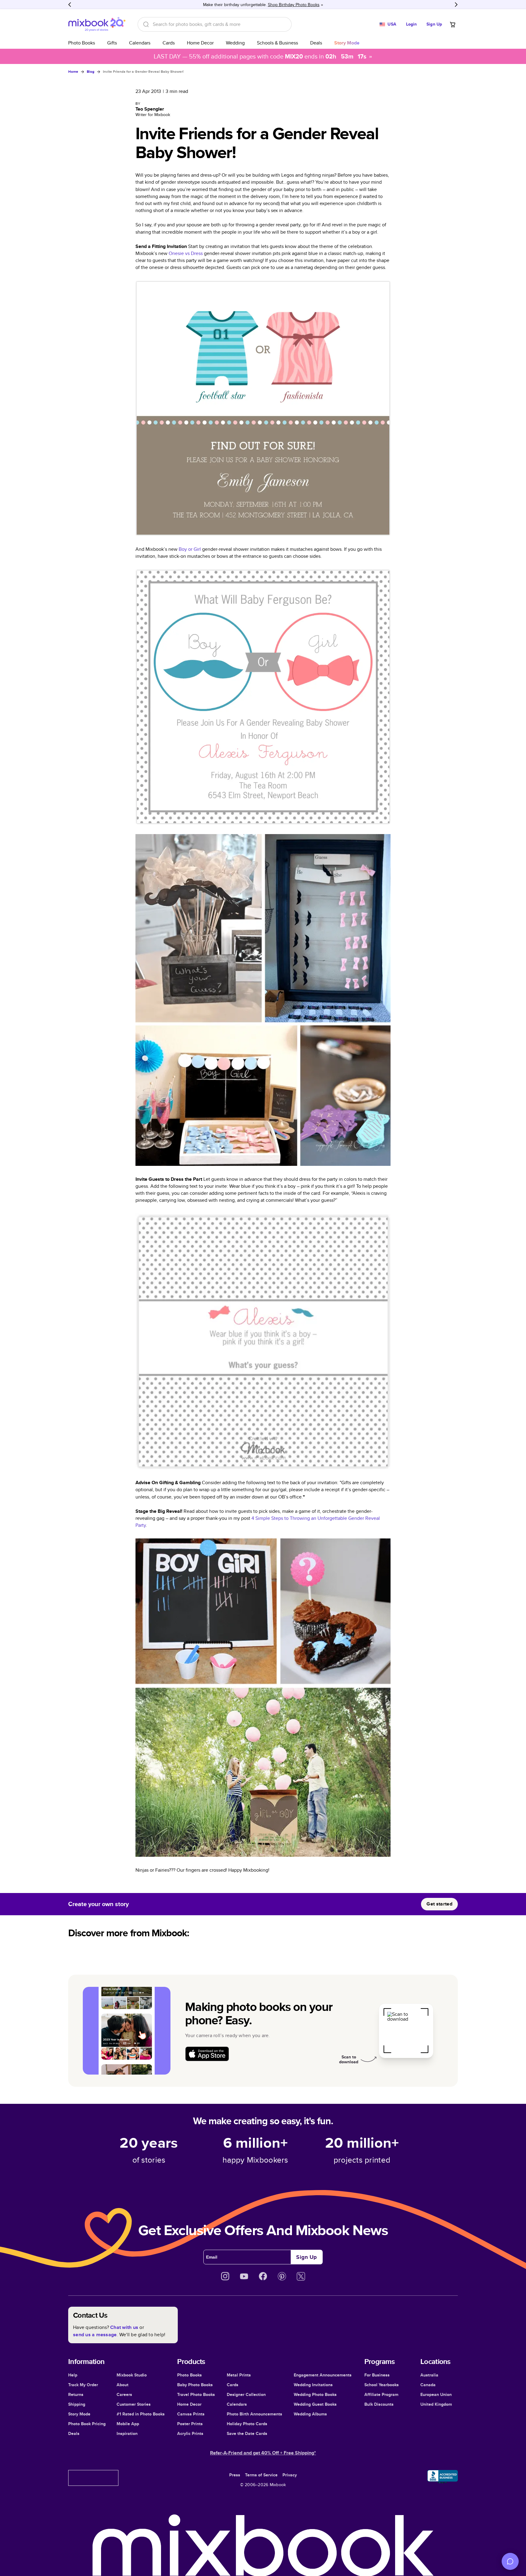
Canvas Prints (191, 2414)
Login (412, 24)
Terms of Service (261, 2475)
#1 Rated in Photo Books (141, 2414)
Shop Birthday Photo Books (294, 5)
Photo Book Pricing (87, 2424)
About (123, 2385)
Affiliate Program (381, 2394)
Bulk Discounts (379, 2404)
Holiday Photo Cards (247, 2424)
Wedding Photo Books (315, 2394)
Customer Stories (134, 2404)
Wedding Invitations (313, 2385)
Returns (76, 2394)
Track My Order (83, 2385)
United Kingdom (436, 2404)
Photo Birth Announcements (254, 2414)
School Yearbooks (382, 2385)
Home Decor (200, 43)
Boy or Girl (190, 549)
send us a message (95, 2335)
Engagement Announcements (323, 2375)
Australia (429, 2375)
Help (73, 2375)
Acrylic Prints (190, 2433)
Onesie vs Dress (186, 253)
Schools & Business (277, 43)
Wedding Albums (310, 2414)
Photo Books (82, 43)
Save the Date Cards (247, 2433)
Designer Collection (246, 2394)
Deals (316, 43)
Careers (124, 2394)
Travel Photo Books (196, 2394)
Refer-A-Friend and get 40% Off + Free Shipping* (263, 2453)
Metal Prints (239, 2375)
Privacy (290, 2475)
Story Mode (79, 2414)
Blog (91, 72)
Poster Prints (190, 2424)
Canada (428, 2385)
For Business (377, 2375)
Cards (169, 43)
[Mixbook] (97, 24)
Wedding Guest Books (315, 2404)
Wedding (235, 43)
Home (73, 72)
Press (235, 2475)
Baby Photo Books (195, 2385)
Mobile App (128, 2424)
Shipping (77, 2404)
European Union (436, 2394)
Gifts (112, 43)
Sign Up (434, 24)
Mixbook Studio (132, 2375)
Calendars (140, 43)
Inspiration (127, 2433)
